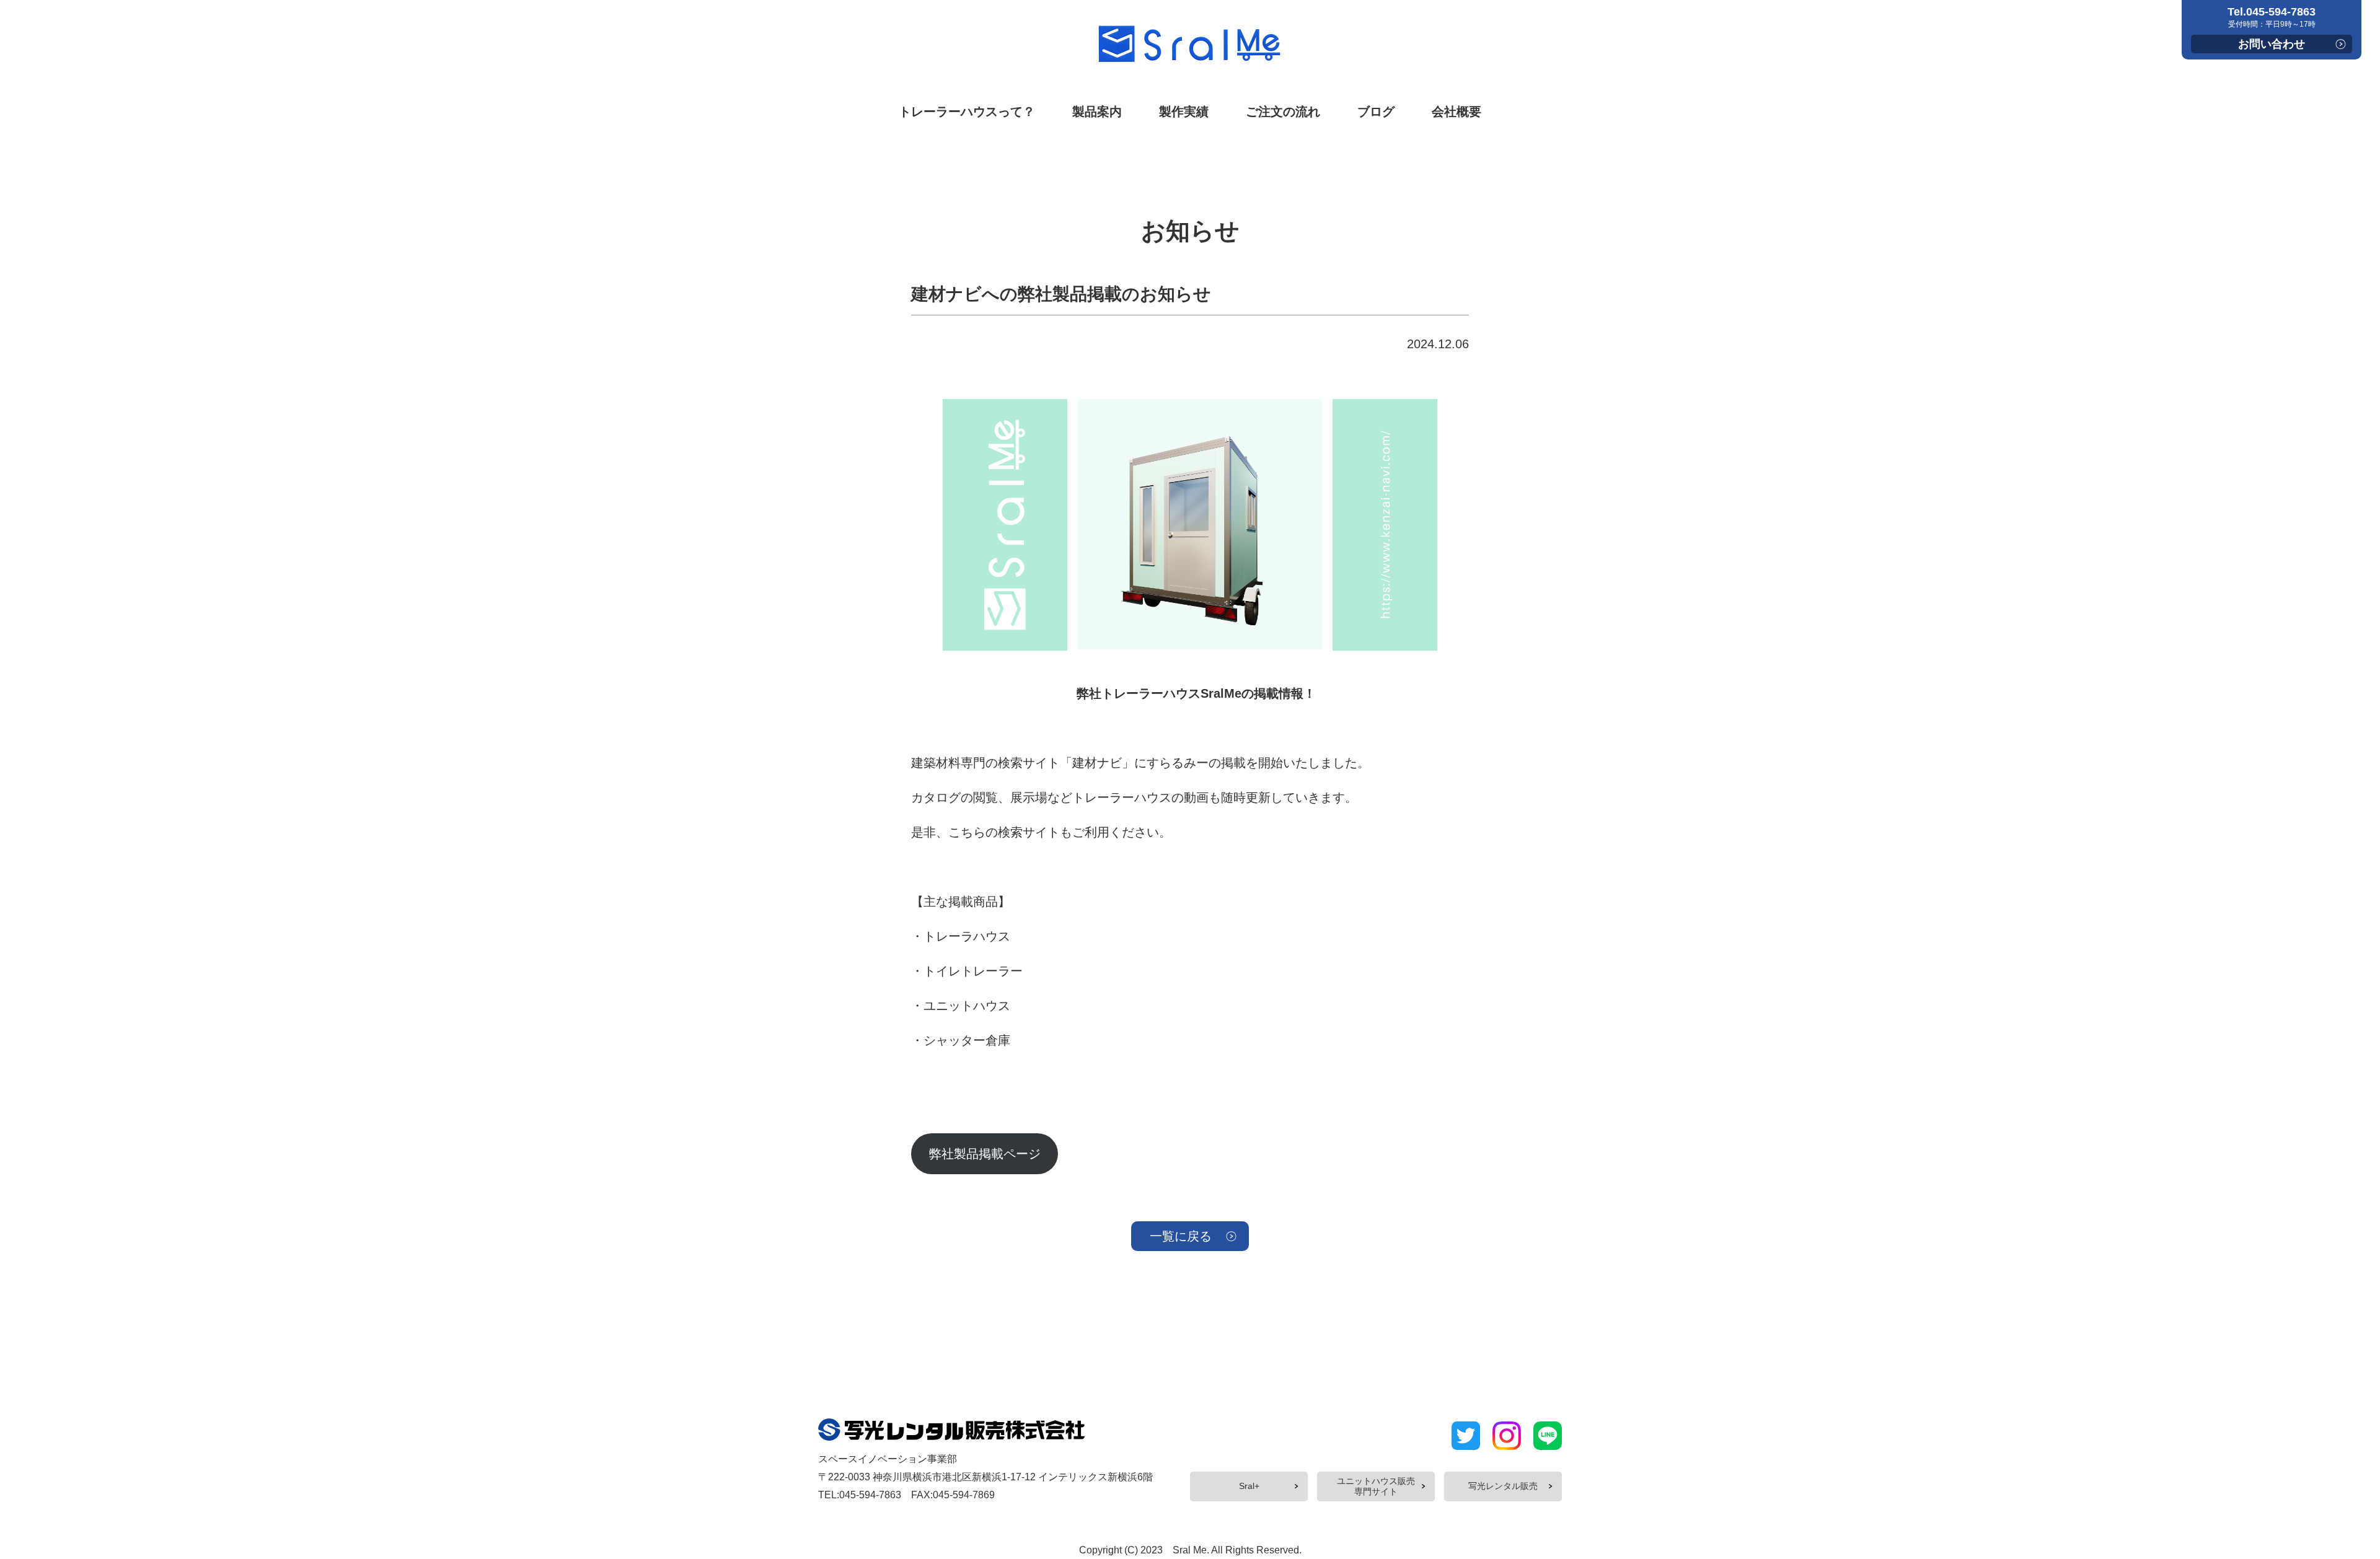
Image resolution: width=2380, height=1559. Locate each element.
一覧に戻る (1181, 1236)
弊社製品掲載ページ (985, 1154)
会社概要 (1457, 112)
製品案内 (1097, 112)
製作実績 (1184, 112)
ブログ (1376, 112)
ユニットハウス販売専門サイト (1376, 1486)
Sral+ (1249, 1486)
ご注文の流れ (1283, 112)
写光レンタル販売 (1503, 1486)
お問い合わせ (2272, 44)
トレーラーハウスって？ (967, 112)
